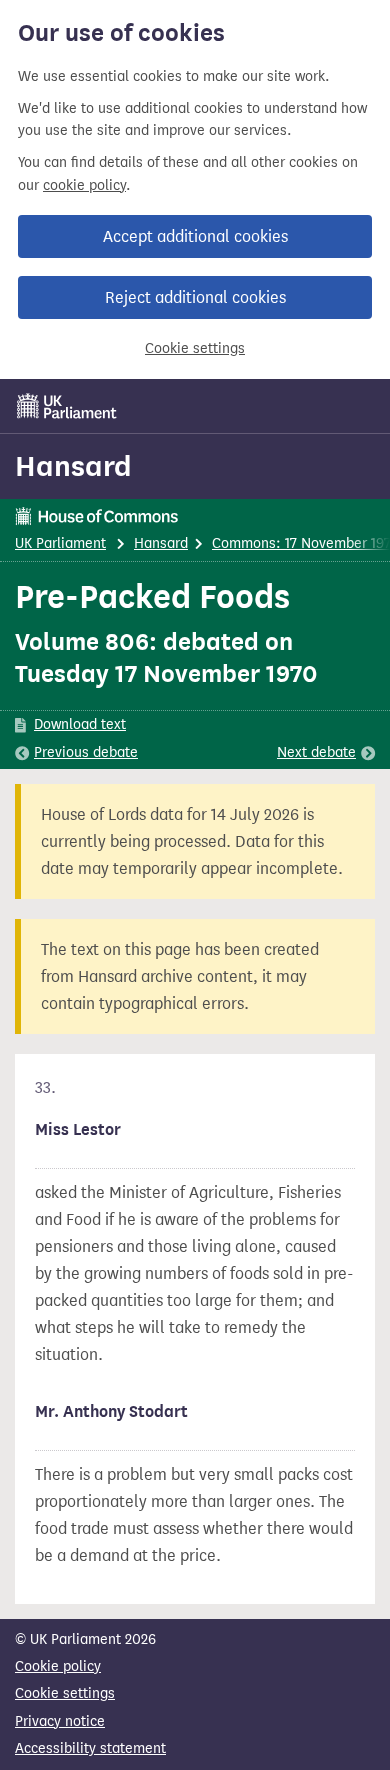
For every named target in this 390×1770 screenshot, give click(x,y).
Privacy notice (60, 1721)
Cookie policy (58, 1666)
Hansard (73, 466)
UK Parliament (60, 543)
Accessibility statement (90, 1748)
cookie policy (84, 185)
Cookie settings (195, 348)
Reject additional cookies (195, 297)
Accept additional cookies (195, 236)
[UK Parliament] (67, 406)
